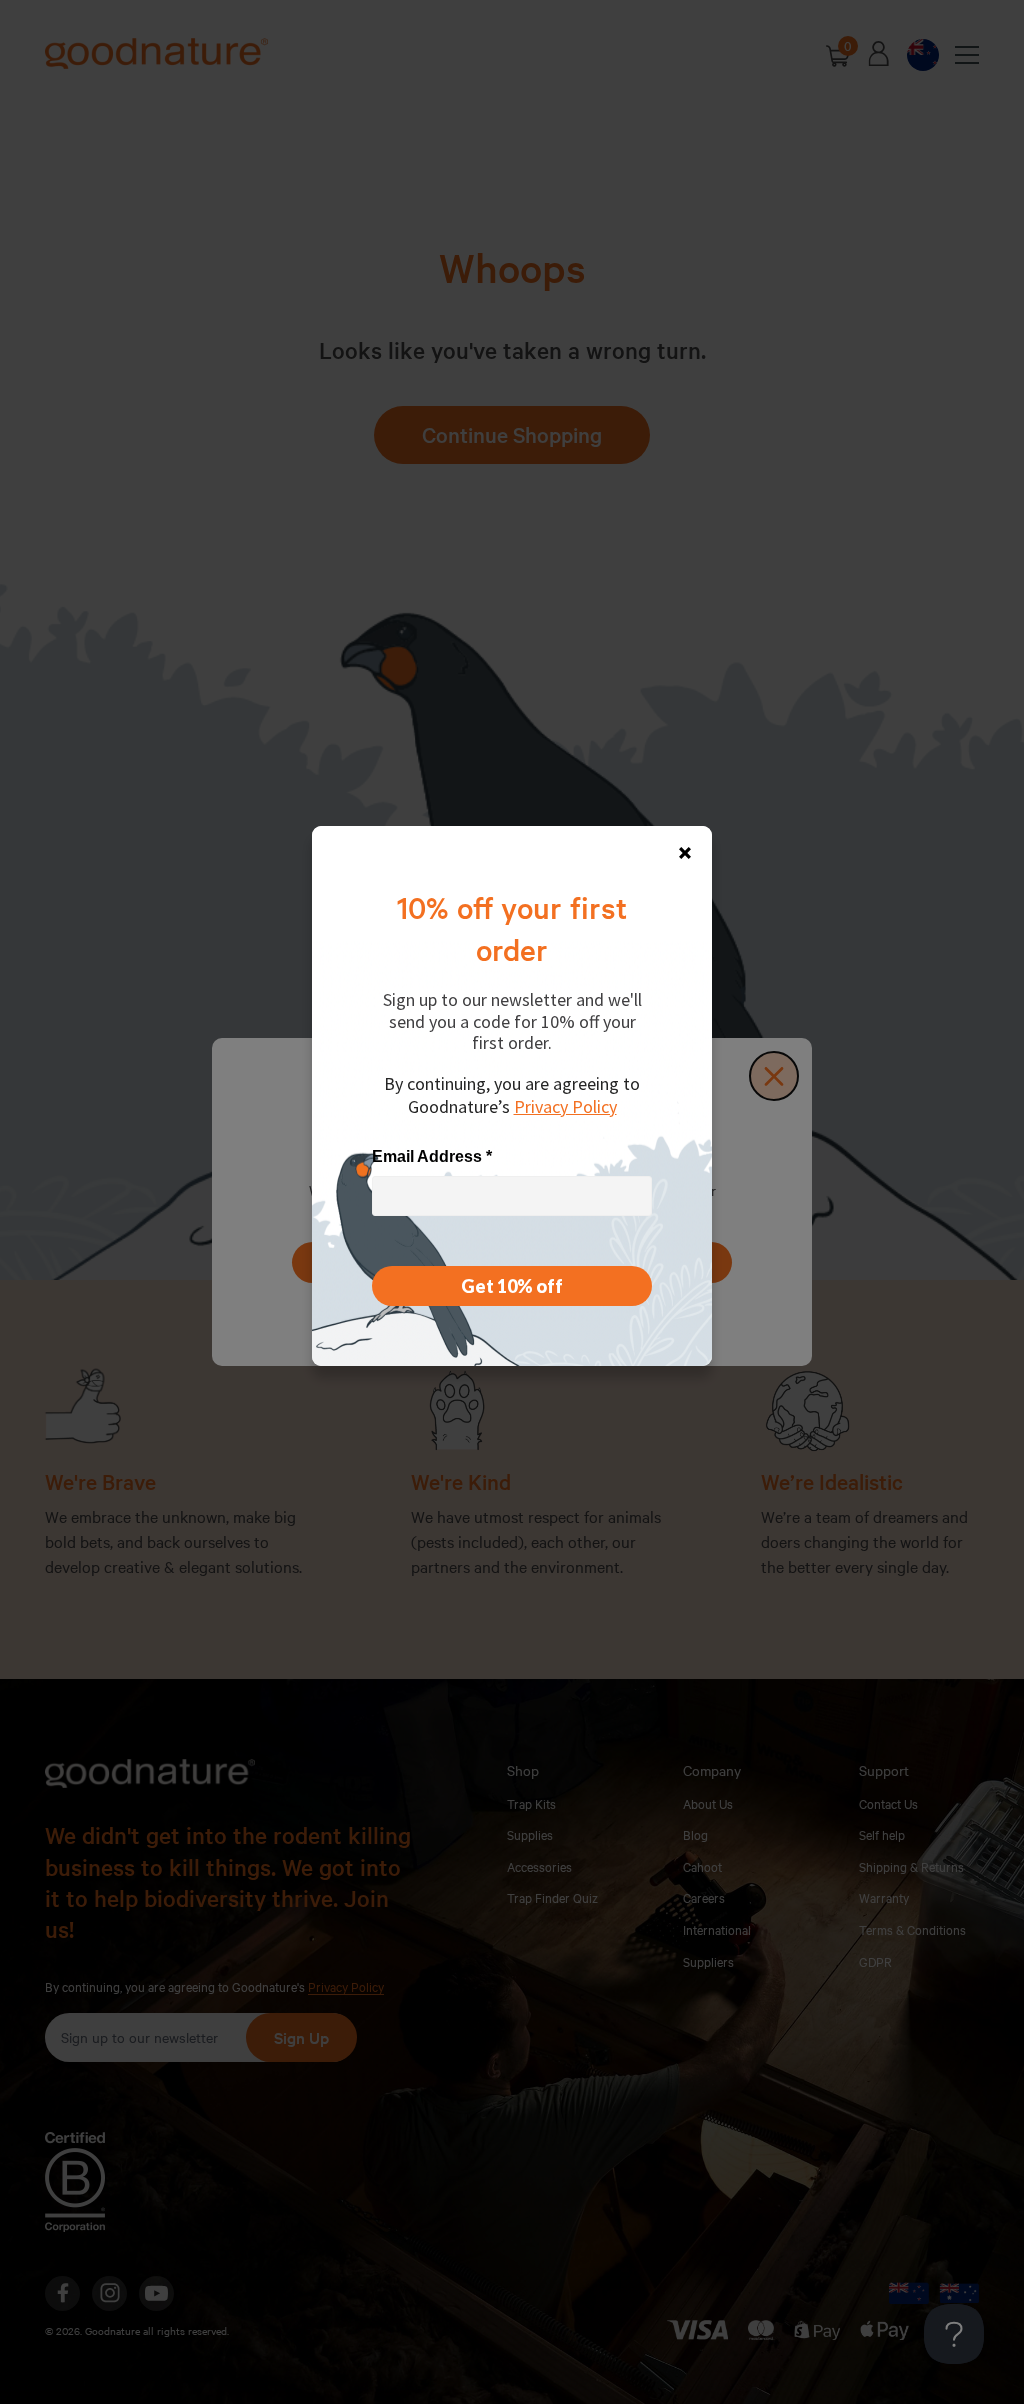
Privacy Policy (565, 1106)
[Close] (685, 853)
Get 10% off (512, 1286)
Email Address (432, 1156)
